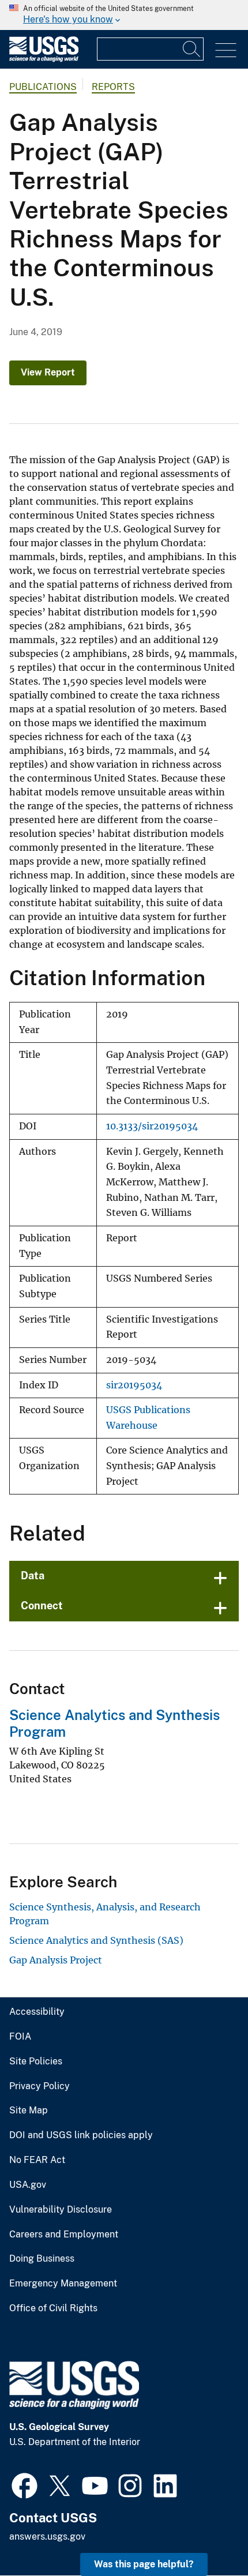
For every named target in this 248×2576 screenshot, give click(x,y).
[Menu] (226, 50)
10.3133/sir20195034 (152, 1126)
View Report (48, 372)
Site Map (29, 2111)
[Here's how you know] (124, 15)
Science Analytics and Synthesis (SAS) (96, 1940)
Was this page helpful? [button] (144, 2564)
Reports (113, 87)
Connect (42, 1606)
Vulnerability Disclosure (61, 2210)
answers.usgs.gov (47, 2536)
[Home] (44, 59)
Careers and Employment (64, 2235)
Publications (43, 87)
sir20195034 (134, 1385)
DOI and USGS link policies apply (81, 2135)
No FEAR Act (37, 2160)
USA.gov (28, 2185)
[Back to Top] (206, 2534)
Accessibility (37, 2012)
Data (33, 1576)
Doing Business (42, 2259)
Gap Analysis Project (56, 1960)
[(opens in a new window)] (25, 2484)
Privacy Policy (40, 2086)
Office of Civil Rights (53, 2308)
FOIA (20, 2037)
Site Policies (36, 2061)
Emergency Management (63, 2284)
